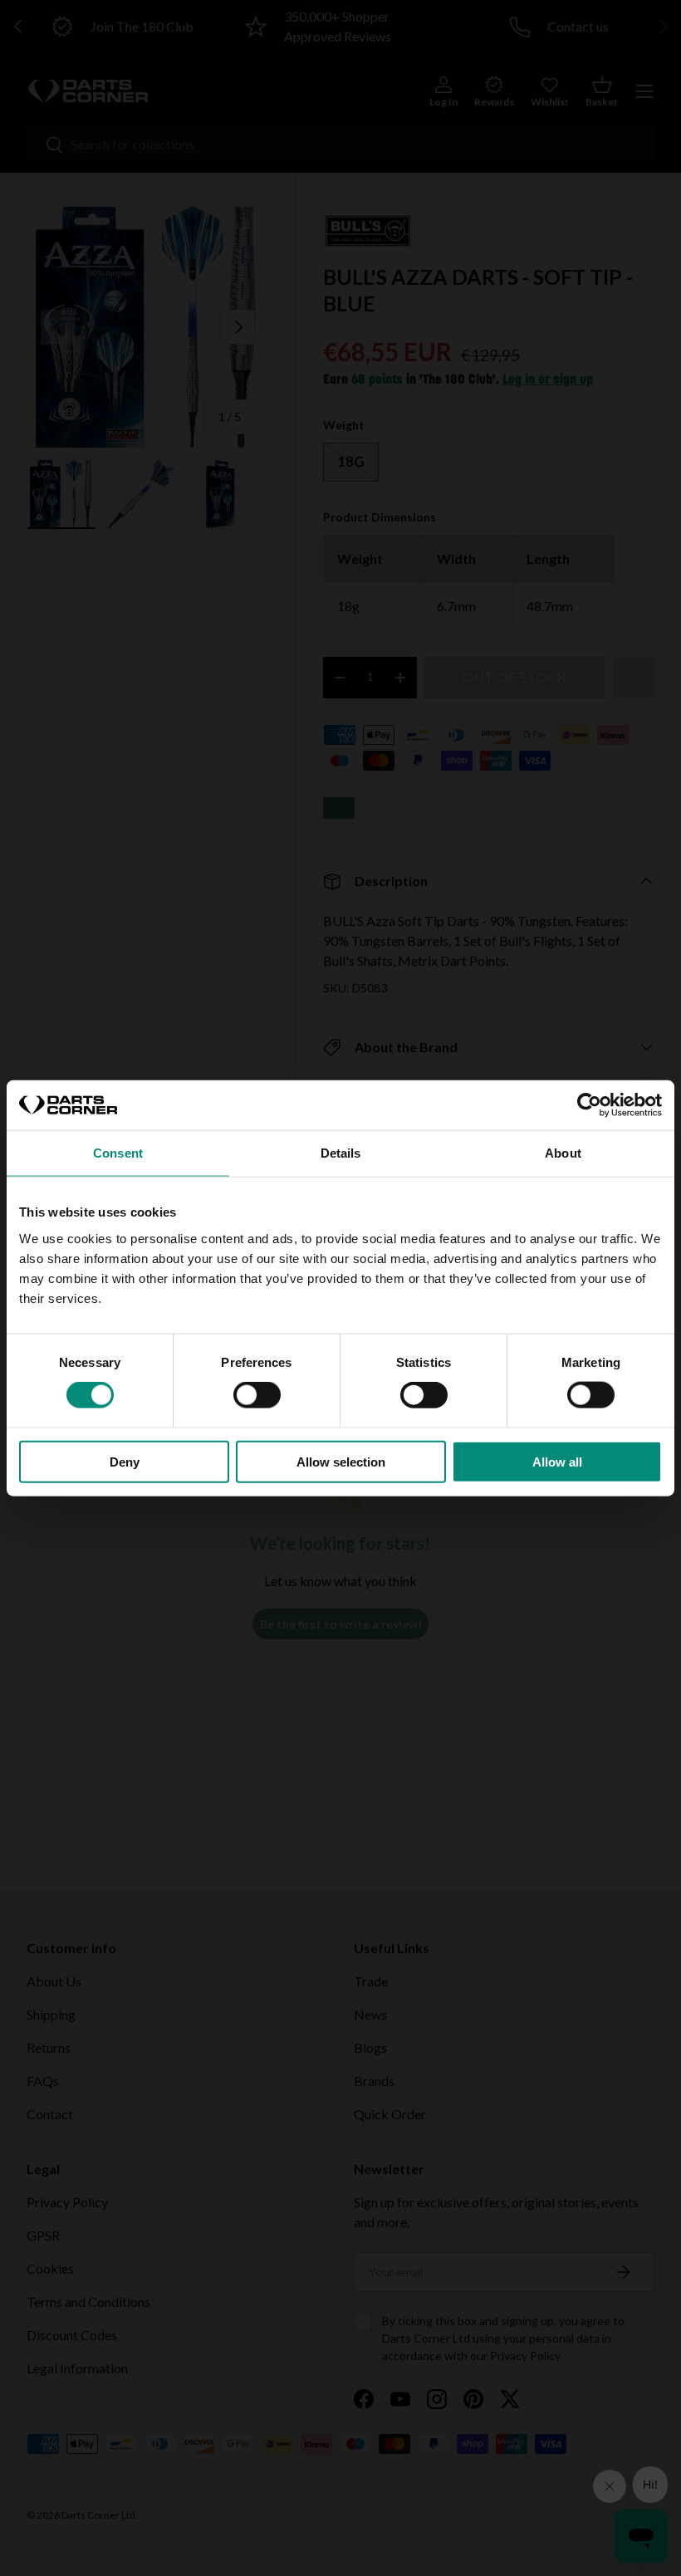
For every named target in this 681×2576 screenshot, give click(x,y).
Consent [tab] (118, 1153)
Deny (125, 1461)
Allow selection (341, 1461)
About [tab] (563, 1153)
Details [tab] (341, 1153)
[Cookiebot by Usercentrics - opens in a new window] (589, 1105)
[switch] (257, 1395)
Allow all (557, 1461)
